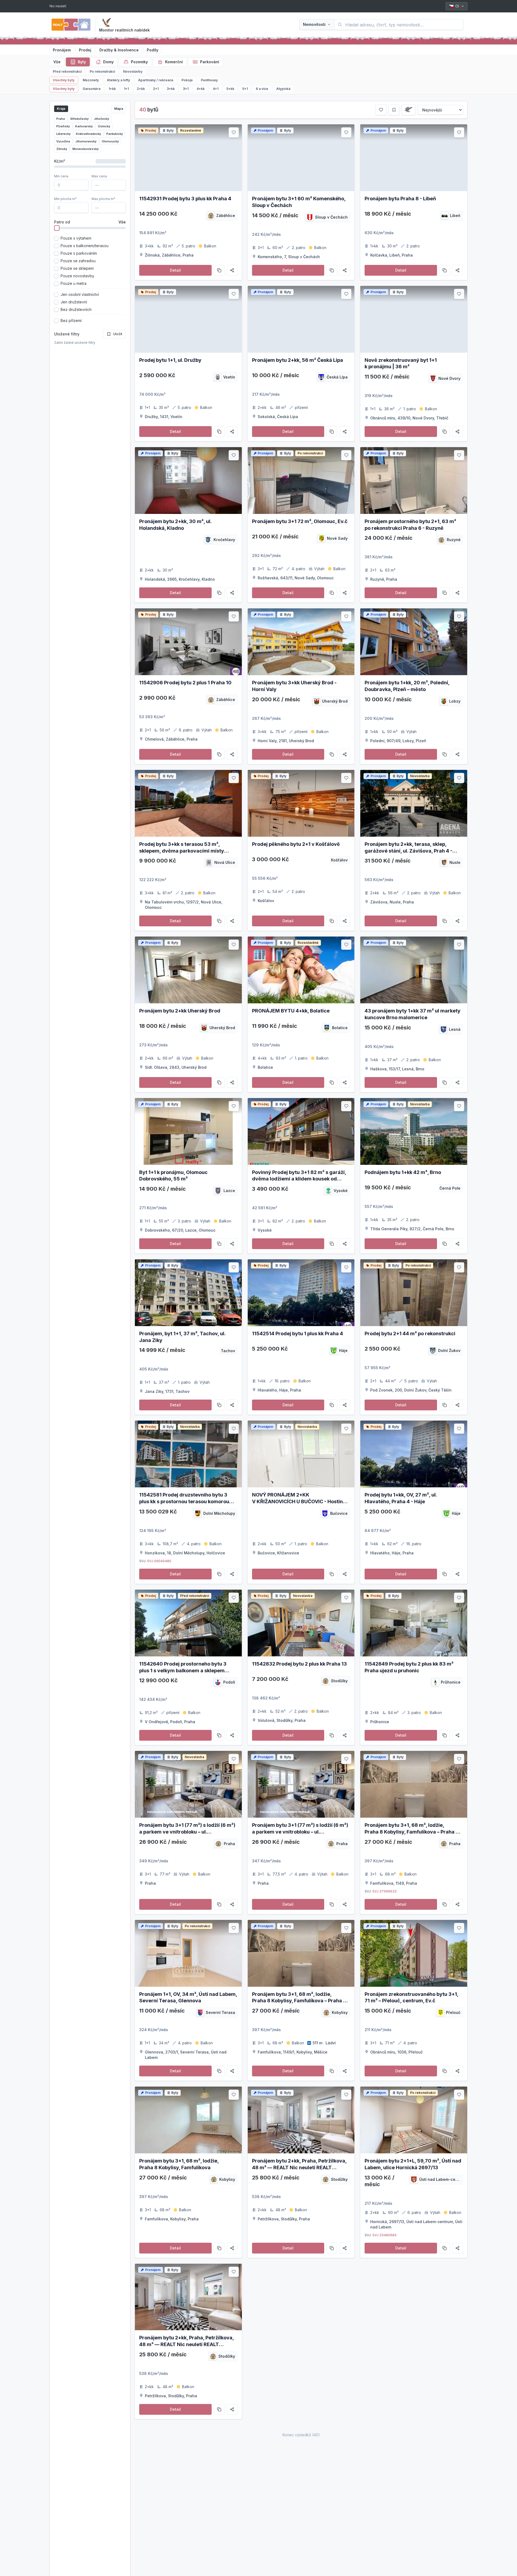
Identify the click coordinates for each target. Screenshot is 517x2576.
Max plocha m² (103, 199)
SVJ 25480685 (385, 2235)
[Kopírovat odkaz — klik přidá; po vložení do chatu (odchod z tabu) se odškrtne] (219, 270)
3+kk (171, 89)
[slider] (57, 228)
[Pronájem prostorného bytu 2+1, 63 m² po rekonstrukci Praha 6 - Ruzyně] (414, 481)
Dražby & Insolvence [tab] (119, 50)
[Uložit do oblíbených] (234, 132)
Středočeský (79, 119)
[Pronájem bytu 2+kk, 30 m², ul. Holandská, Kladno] (188, 481)
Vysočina (63, 141)
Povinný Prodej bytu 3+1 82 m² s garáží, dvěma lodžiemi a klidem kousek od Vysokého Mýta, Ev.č (299, 1179)
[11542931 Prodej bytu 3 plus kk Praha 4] (188, 158)
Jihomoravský (86, 141)
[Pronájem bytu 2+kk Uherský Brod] (188, 970)
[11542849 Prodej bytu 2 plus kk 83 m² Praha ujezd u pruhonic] (414, 1623)
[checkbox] (56, 238)
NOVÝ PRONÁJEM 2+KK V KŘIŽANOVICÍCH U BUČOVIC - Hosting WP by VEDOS (299, 1501)
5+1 (245, 89)
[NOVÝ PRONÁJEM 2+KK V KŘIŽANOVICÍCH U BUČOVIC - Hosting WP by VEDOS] (301, 1454)
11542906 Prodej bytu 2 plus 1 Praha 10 (185, 683)
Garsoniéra (92, 89)
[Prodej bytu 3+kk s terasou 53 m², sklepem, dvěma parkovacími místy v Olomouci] (188, 803)
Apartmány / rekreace (156, 80)
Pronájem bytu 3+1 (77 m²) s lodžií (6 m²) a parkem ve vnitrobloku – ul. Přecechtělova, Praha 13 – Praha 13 (187, 1832)
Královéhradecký (88, 134)
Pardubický (115, 134)
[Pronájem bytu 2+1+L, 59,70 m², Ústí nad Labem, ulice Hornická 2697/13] (414, 2120)
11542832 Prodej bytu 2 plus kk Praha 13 (299, 1664)
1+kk (112, 89)
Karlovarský (84, 126)
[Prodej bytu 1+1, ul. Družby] (188, 319)
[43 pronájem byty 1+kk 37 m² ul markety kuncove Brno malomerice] (414, 970)
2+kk (141, 89)
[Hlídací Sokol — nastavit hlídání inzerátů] (106, 23)
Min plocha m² (65, 199)
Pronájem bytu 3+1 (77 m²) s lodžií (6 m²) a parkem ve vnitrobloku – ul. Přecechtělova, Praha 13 (300, 1832)
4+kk (201, 89)
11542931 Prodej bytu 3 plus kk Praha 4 (185, 199)
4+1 (216, 89)
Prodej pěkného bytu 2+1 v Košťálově (296, 844)
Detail (175, 270)
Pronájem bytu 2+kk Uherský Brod (180, 1011)
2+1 (156, 89)
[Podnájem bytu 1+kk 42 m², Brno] (414, 1131)
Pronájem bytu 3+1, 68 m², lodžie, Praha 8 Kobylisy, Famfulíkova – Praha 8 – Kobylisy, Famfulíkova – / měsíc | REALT (413, 1832)
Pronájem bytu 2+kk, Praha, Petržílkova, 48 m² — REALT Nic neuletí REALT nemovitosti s (186, 2344)
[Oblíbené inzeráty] (381, 110)
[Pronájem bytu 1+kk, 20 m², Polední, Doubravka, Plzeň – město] (414, 642)
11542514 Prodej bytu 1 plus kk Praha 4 (298, 1333)
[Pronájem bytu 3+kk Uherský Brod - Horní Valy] (301, 642)
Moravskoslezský (85, 149)
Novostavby (133, 71)
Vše (57, 62)
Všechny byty (64, 80)
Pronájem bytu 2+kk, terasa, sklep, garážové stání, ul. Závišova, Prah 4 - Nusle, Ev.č (408, 851)
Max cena (99, 176)
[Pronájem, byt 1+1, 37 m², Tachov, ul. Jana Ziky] (188, 1293)
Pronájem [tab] (62, 50)
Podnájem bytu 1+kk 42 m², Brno (403, 1172)
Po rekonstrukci (102, 71)
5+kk (230, 89)
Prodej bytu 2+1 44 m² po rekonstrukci (410, 1333)
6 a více (262, 89)
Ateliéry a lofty (118, 80)
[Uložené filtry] (394, 110)
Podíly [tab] (153, 50)
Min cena (61, 176)
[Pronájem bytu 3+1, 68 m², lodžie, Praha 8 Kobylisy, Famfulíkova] (188, 2120)
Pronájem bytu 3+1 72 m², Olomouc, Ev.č (300, 521)
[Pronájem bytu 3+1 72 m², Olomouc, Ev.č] (301, 481)
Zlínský (62, 149)
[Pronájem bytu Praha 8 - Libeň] (414, 158)
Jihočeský (102, 119)
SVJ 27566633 (385, 1891)
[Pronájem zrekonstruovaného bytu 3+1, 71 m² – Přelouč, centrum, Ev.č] (414, 1953)
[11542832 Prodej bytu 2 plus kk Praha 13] (301, 1623)
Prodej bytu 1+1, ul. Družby (170, 360)
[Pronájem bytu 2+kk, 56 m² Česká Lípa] (301, 319)
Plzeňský (63, 126)
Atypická (283, 89)
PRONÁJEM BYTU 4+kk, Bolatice (291, 1011)
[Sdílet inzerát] (232, 270)
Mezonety (91, 80)
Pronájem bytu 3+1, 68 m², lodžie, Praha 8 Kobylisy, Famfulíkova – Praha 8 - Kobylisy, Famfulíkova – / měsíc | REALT (301, 2001)
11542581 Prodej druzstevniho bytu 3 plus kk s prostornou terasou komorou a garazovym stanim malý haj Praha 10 (185, 1501)
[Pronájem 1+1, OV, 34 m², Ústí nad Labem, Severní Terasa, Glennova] (188, 1953)
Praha (61, 119)
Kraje (61, 109)
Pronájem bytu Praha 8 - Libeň (400, 199)
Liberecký (63, 134)
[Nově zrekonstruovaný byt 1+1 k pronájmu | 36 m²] (414, 319)
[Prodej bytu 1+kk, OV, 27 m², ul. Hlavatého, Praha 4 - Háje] (414, 1454)
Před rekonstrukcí (67, 71)
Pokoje (187, 80)
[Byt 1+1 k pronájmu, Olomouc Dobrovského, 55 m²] (188, 1131)
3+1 (186, 89)
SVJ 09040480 (159, 1561)
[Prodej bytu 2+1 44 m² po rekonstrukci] (414, 1293)
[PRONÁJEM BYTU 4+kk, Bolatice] (301, 970)
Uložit (118, 334)
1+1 (126, 89)
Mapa (119, 109)
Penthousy (209, 80)
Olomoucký (110, 141)
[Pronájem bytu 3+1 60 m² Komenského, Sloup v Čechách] (301, 158)
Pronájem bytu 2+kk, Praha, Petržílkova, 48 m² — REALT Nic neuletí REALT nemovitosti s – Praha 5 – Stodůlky (299, 2167)
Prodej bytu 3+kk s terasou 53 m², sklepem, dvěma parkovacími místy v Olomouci (182, 851)
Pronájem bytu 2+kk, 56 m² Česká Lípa (298, 360)
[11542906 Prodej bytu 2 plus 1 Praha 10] (188, 642)
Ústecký (104, 126)
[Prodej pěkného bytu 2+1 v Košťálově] (301, 803)
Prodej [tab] (85, 50)
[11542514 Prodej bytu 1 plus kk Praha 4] (301, 1293)
